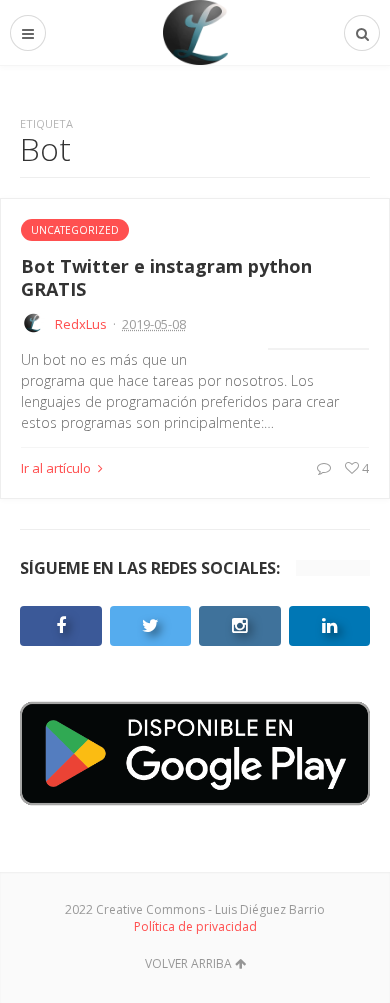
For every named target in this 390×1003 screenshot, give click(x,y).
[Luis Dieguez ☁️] (195, 32)
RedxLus (81, 324)
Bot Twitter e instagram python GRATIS (166, 277)
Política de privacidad (195, 926)
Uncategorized (75, 230)
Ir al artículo (57, 468)
